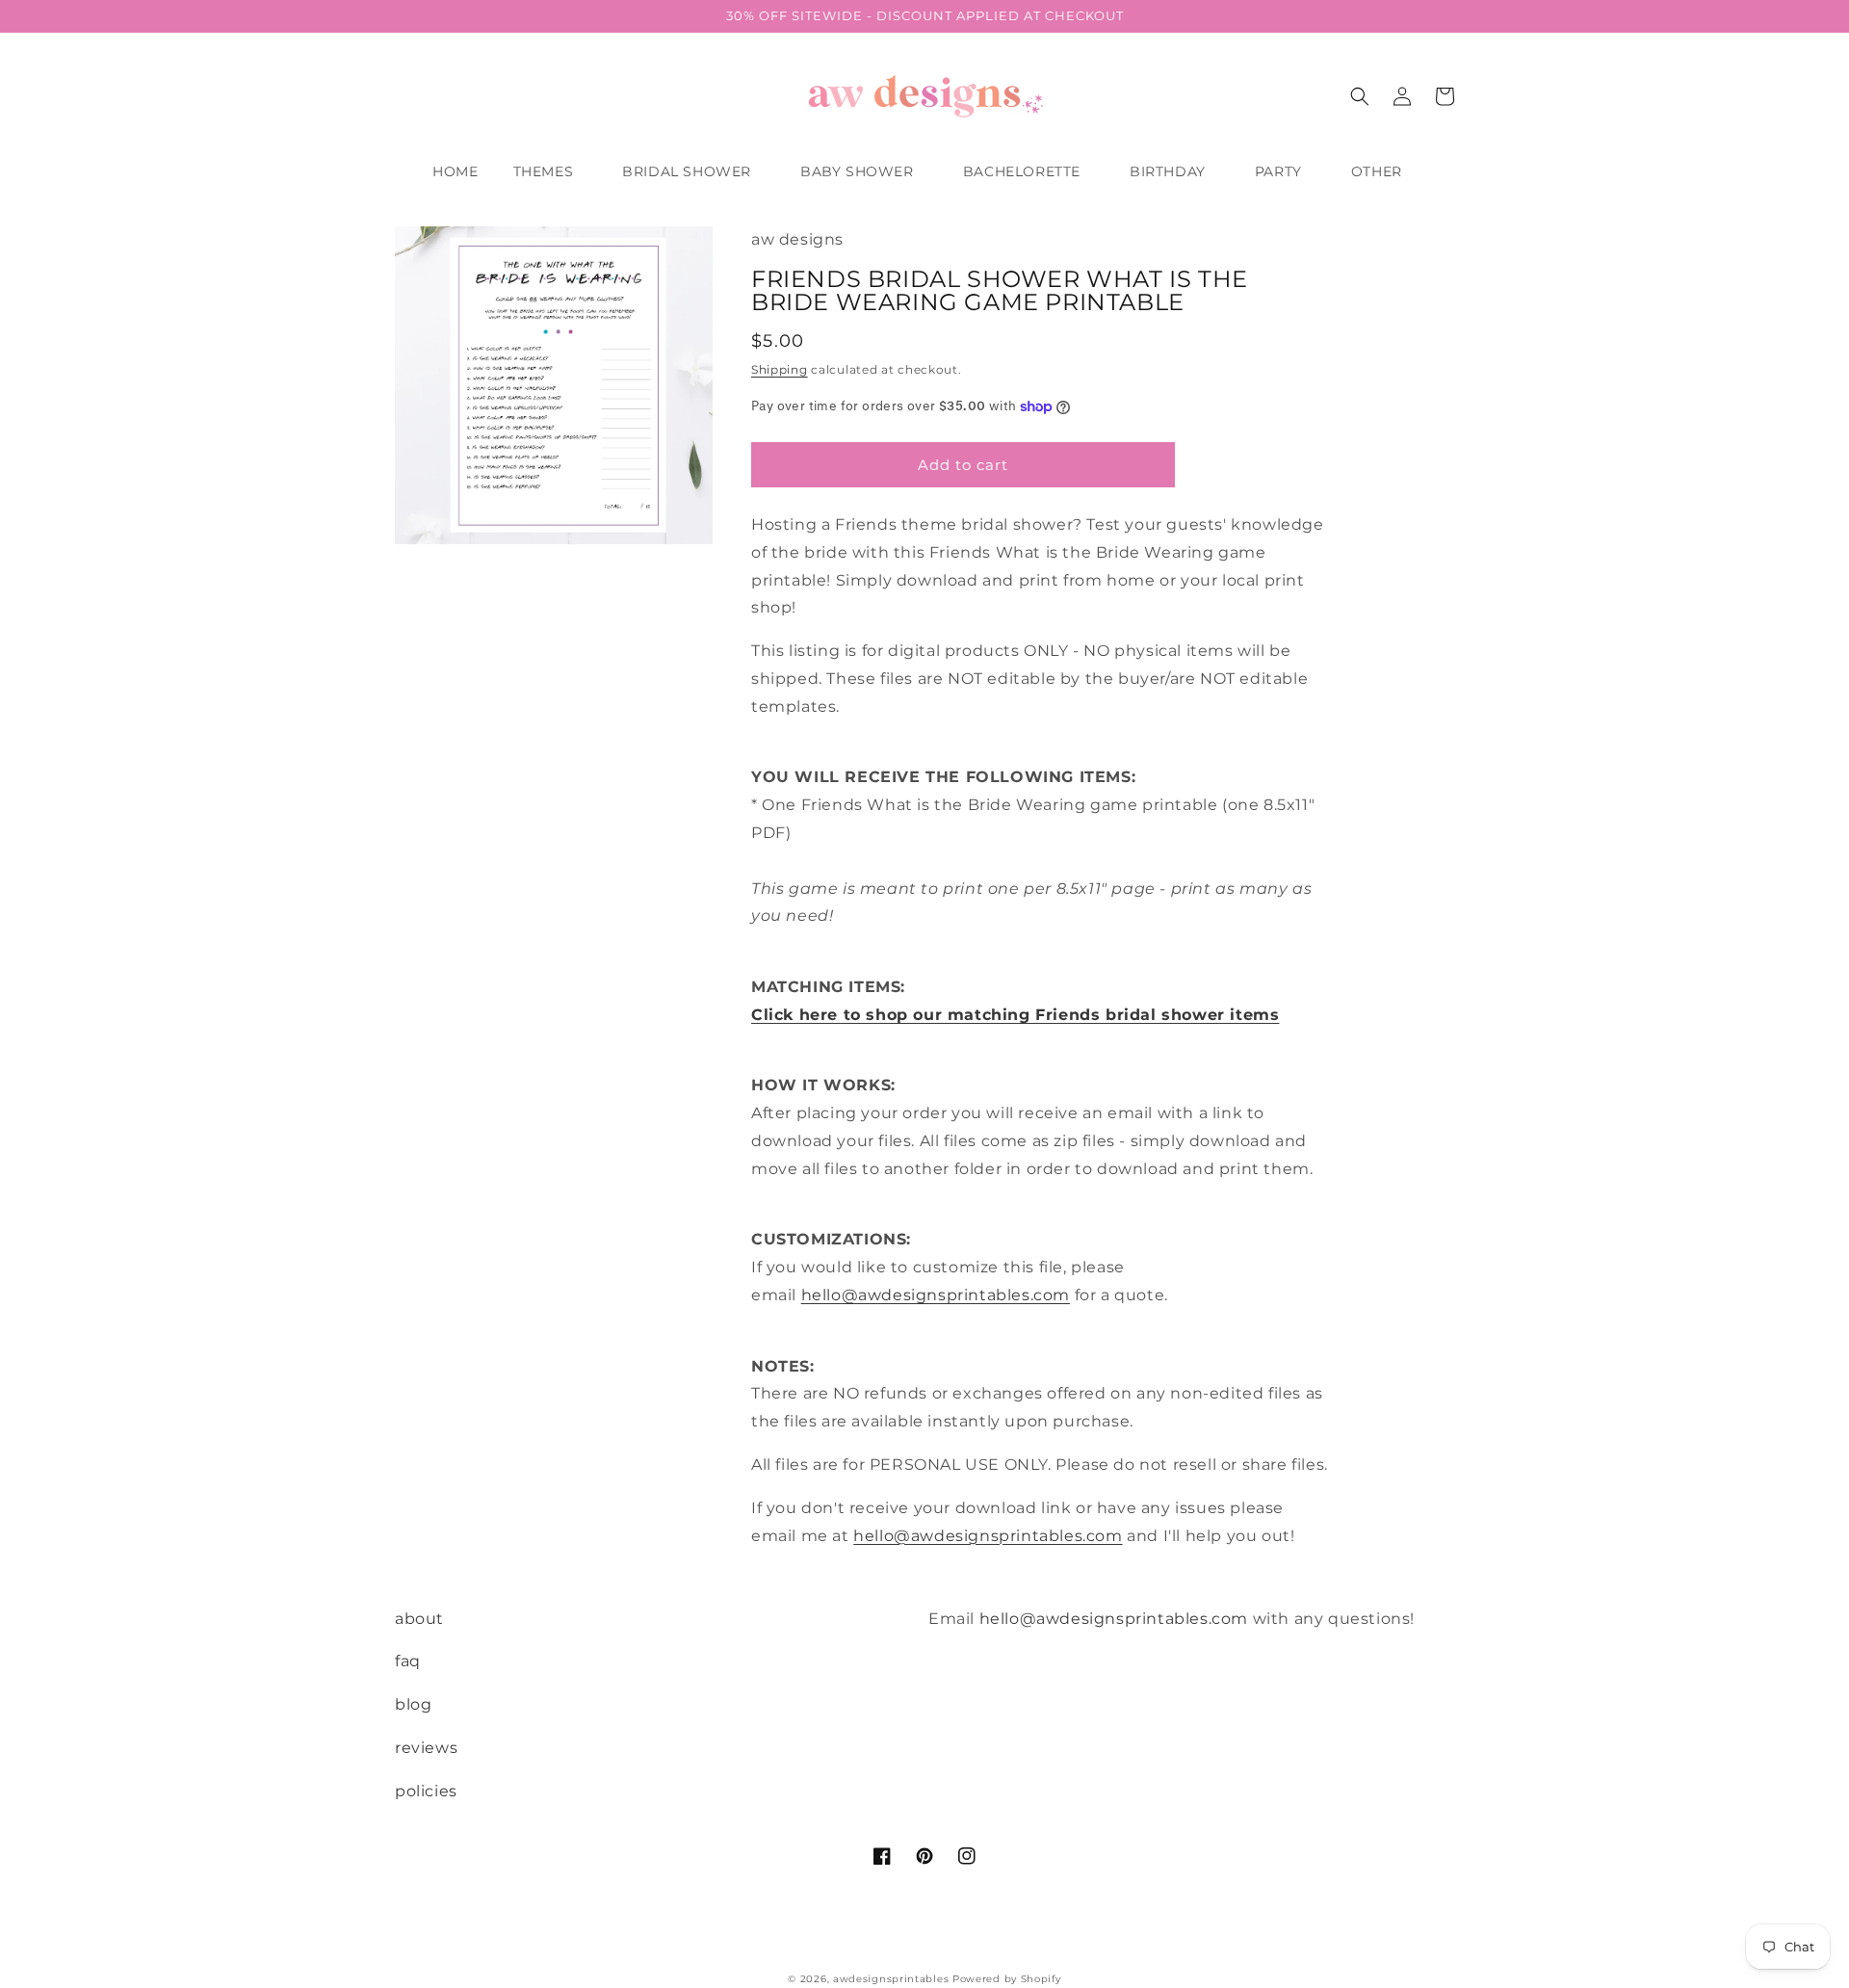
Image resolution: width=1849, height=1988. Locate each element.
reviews (426, 1748)
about (419, 1619)
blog (413, 1704)
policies (426, 1791)
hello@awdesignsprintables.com (936, 1295)
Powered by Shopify (1007, 1979)
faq (408, 1661)
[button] (551, 171)
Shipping (780, 369)
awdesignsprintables (891, 1979)
